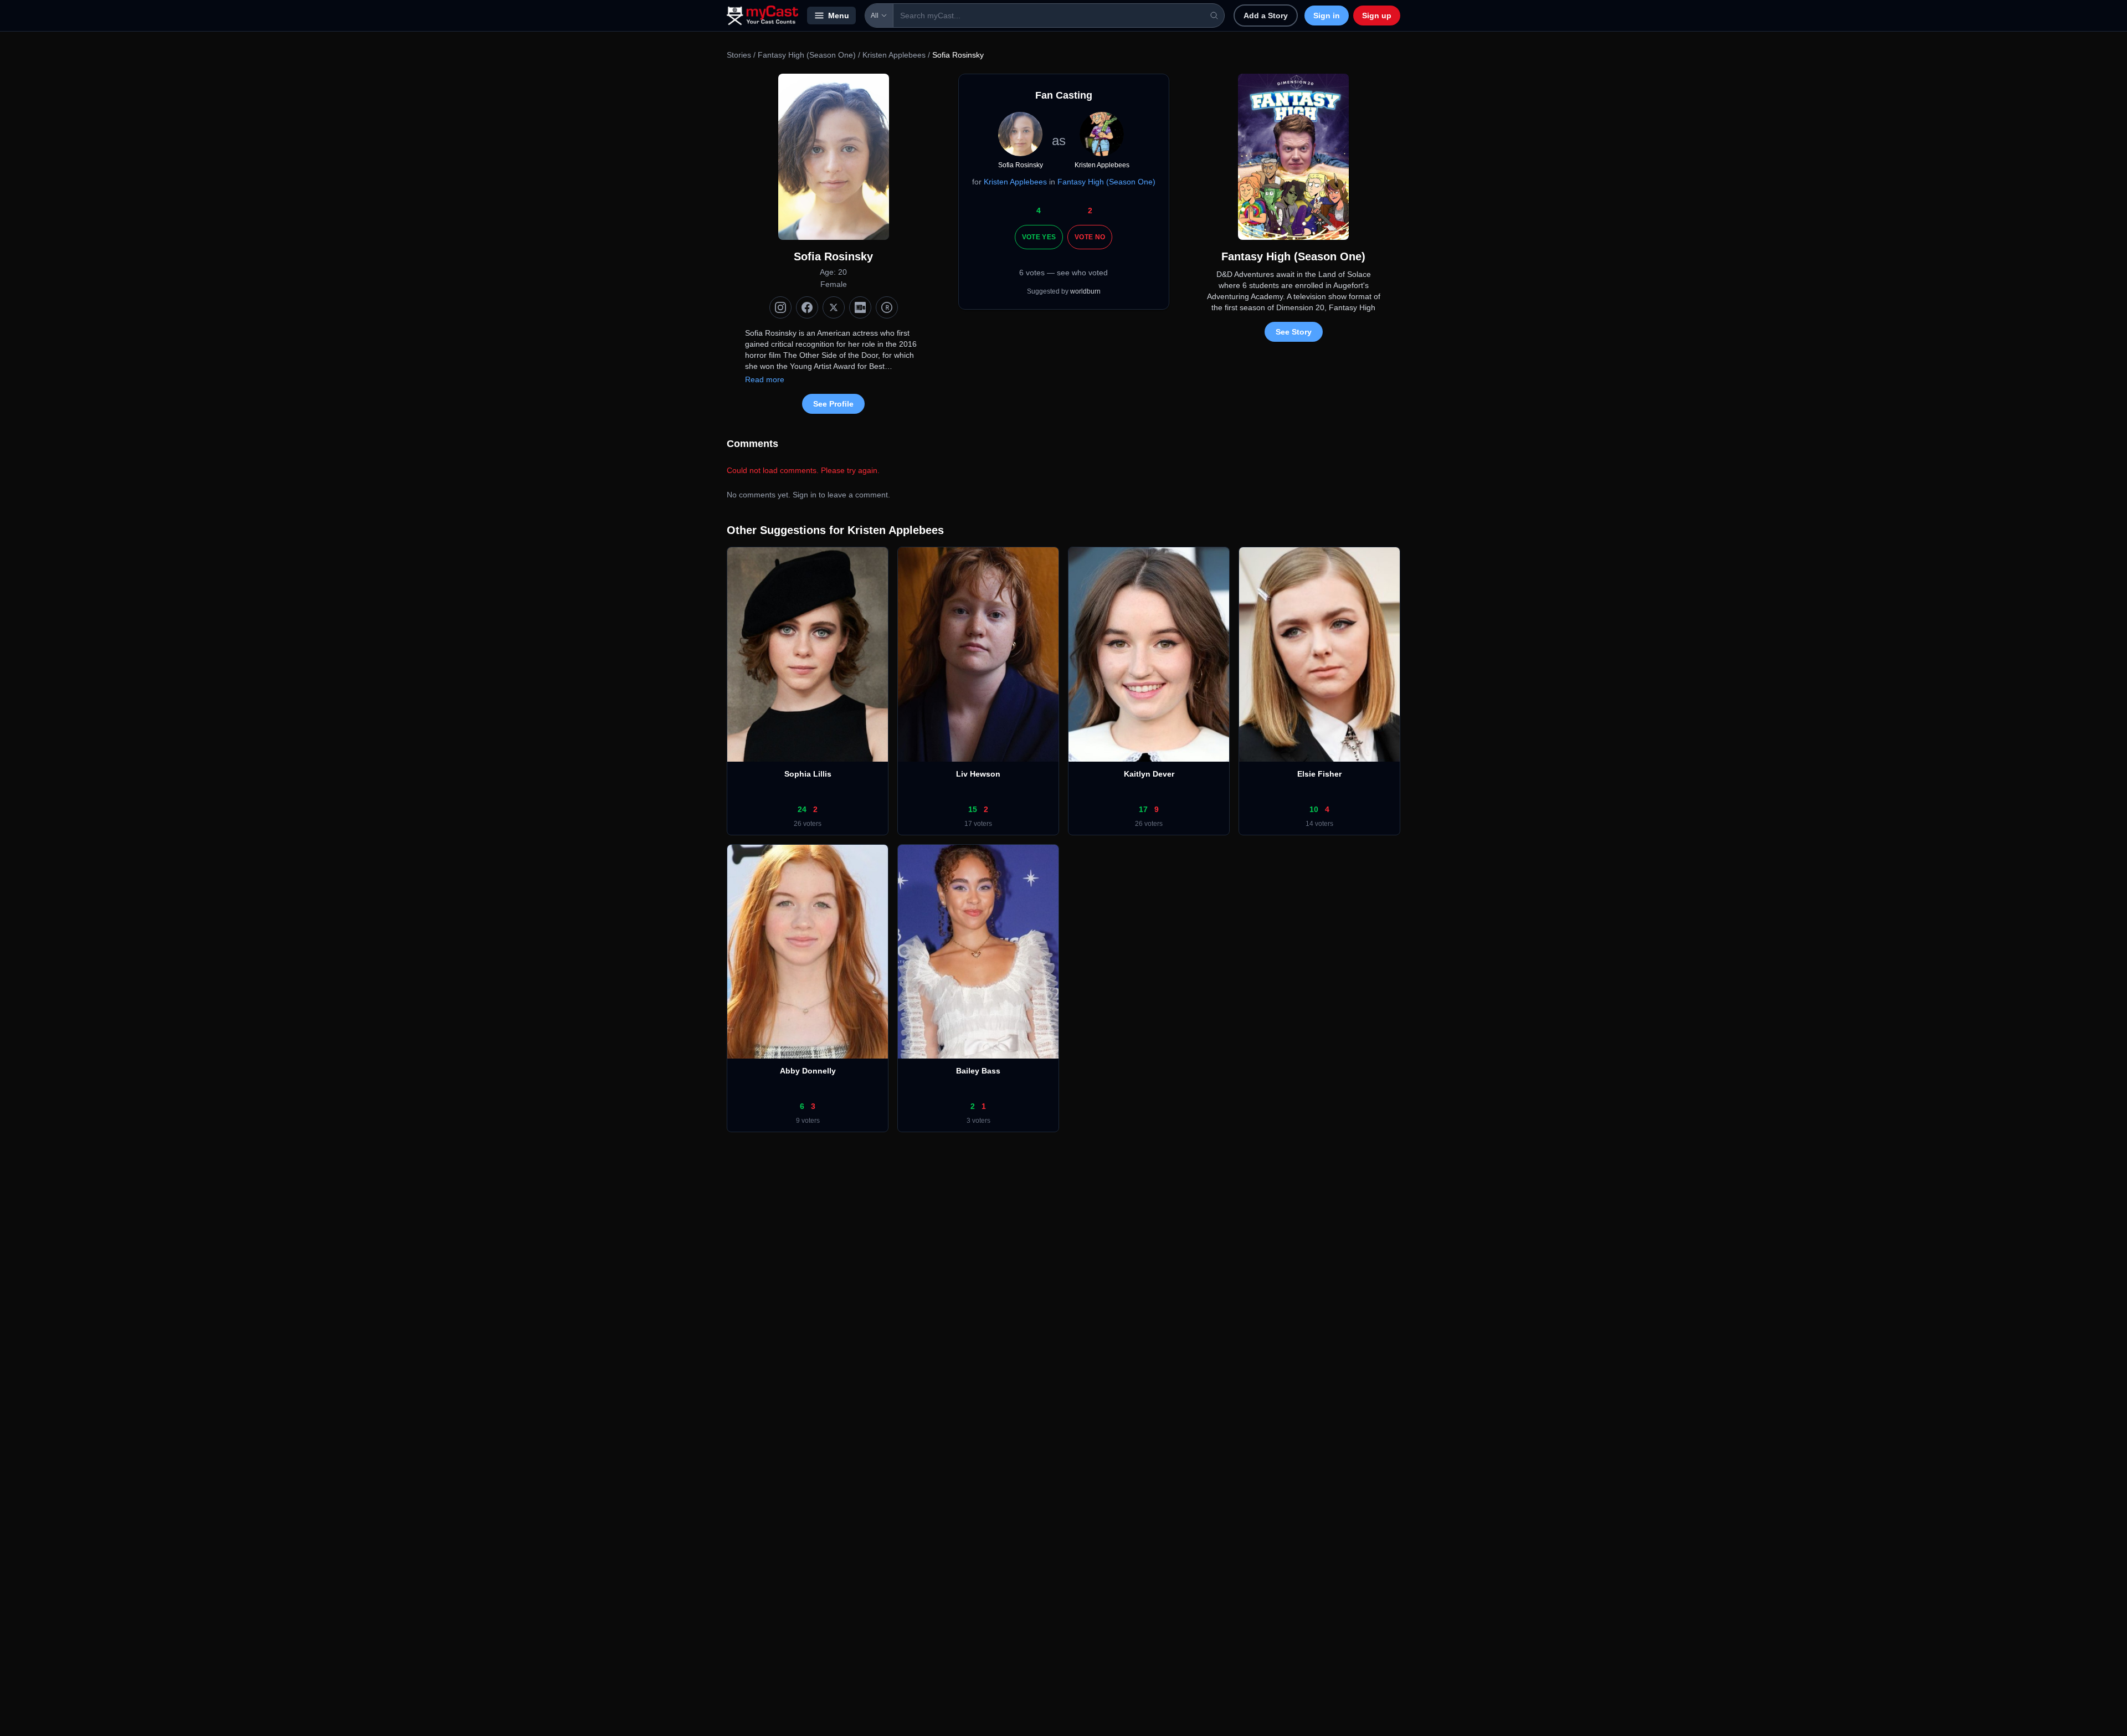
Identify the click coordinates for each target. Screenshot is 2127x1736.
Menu (839, 16)
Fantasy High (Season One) (807, 55)
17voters (978, 824)
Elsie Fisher (1319, 774)
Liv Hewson (978, 774)
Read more (765, 379)
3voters (978, 1121)
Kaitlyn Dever (1149, 774)
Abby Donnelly (808, 1071)
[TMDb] (887, 307)
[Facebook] (807, 307)
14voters (1319, 824)
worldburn (1085, 291)
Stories (739, 55)
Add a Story (1266, 16)
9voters (808, 1121)
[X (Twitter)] (834, 307)
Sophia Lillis (808, 774)
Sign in (1327, 16)
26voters (808, 824)
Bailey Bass (978, 1071)
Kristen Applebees (894, 55)
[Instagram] (780, 307)
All (875, 16)
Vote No (1090, 237)
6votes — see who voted (1063, 273)
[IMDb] (860, 307)
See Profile (833, 404)
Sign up (1377, 16)
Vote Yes (1039, 237)
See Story (1294, 332)
